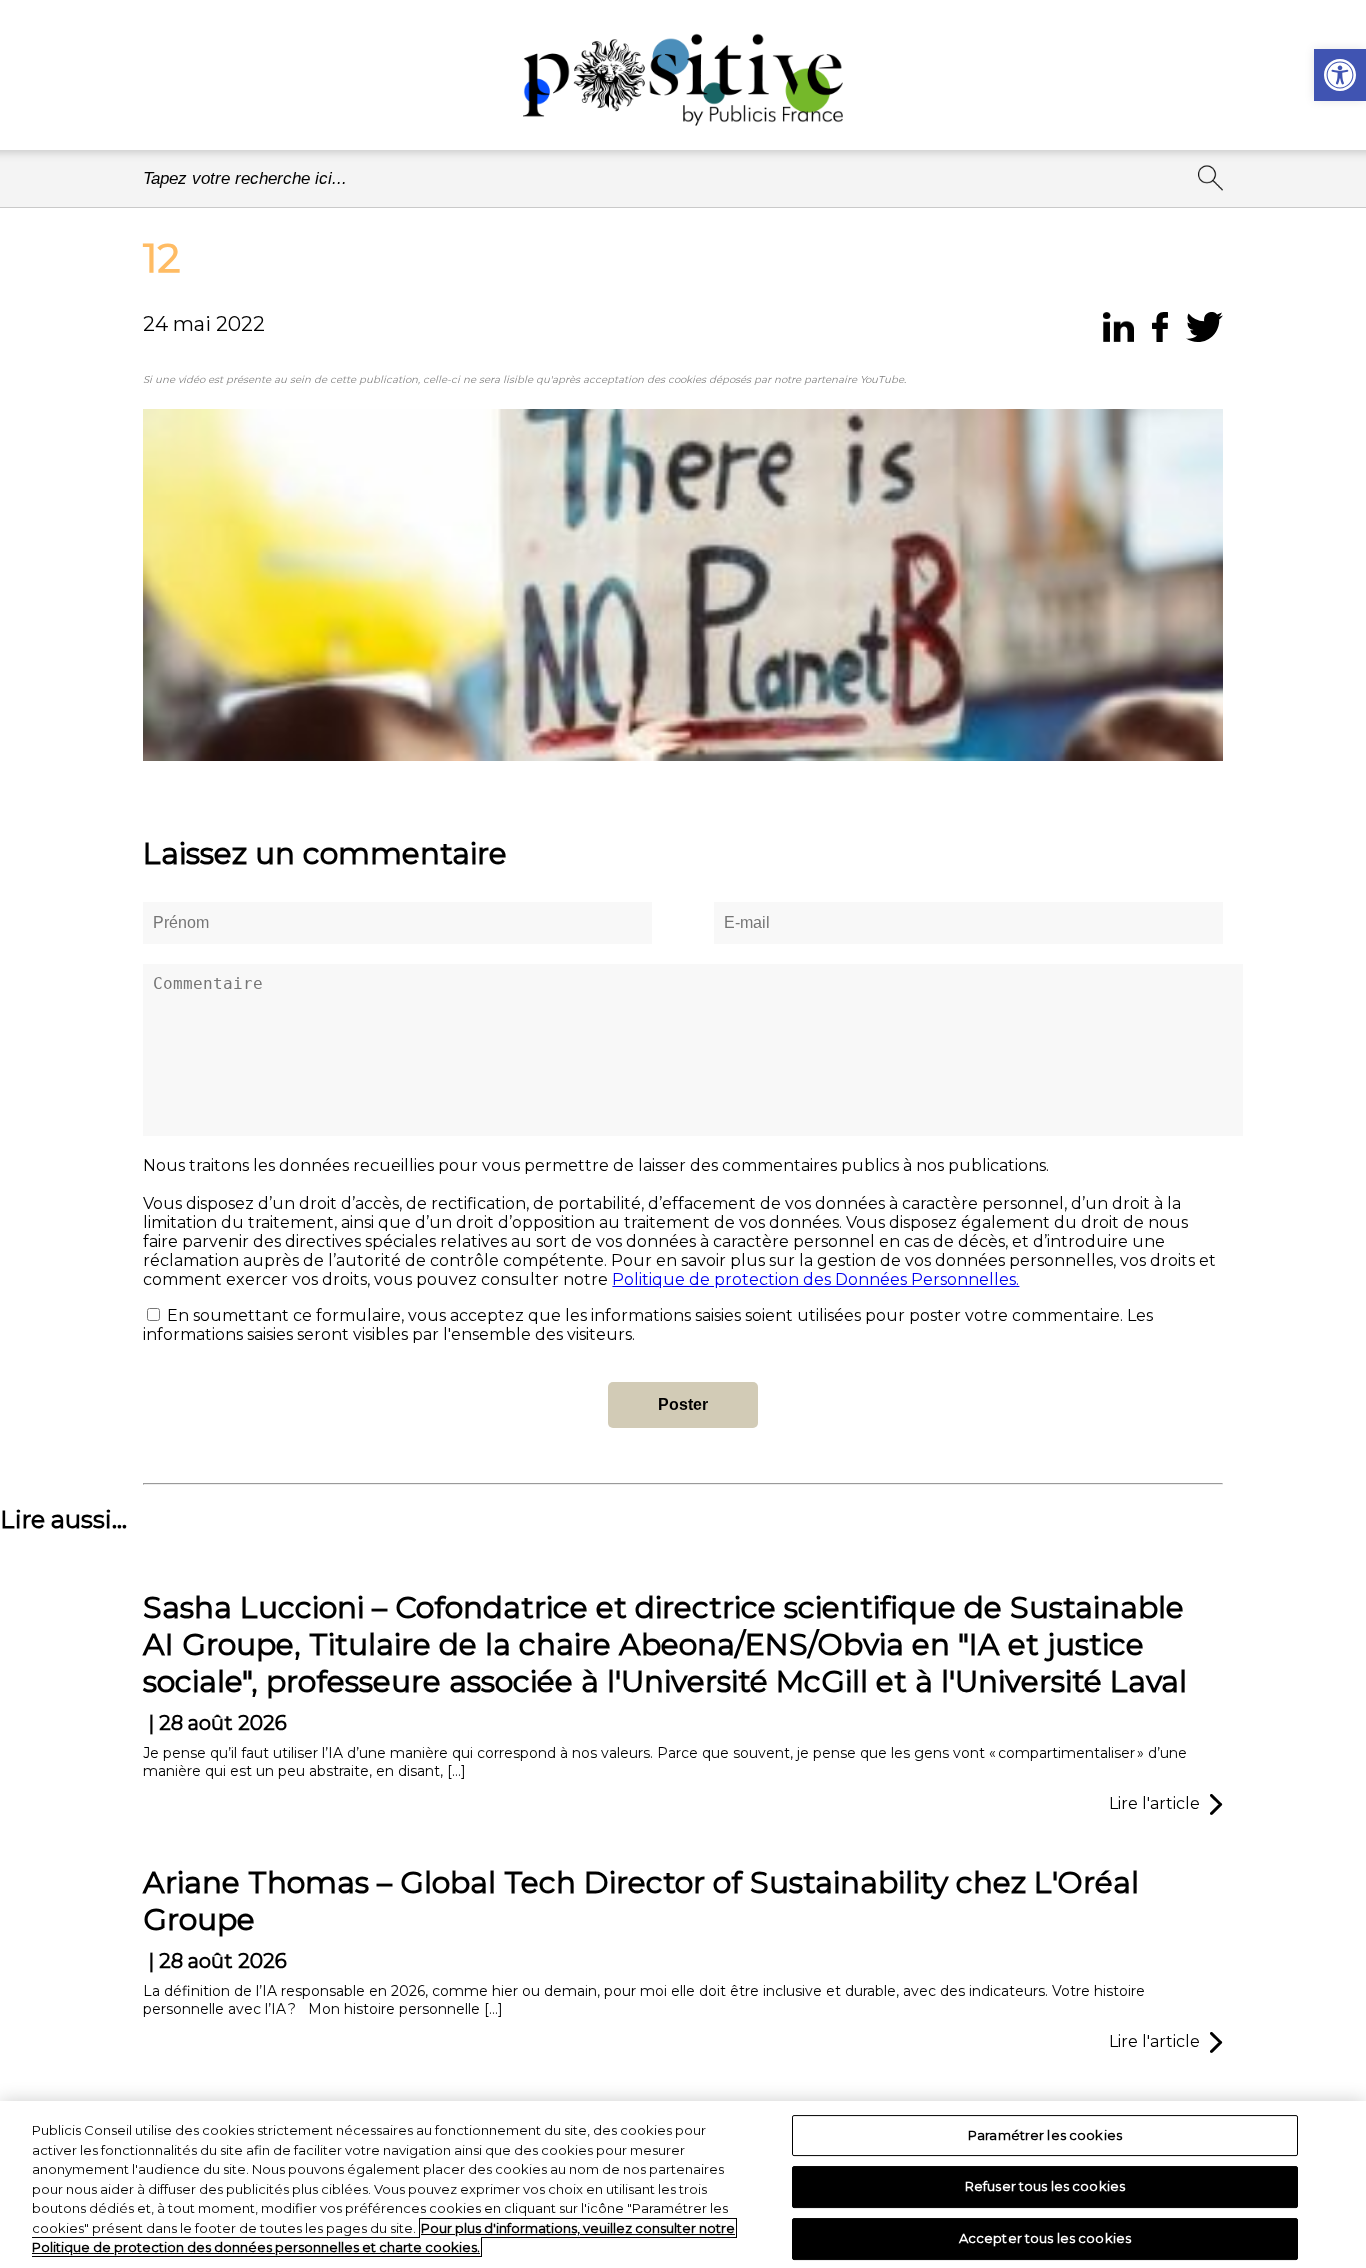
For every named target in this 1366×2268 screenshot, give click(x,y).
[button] (1340, 75)
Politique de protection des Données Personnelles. (815, 1279)
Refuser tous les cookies (1045, 2186)
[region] (683, 2184)
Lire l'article (1154, 1803)
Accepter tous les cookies (1045, 2238)
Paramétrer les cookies (1045, 2135)
